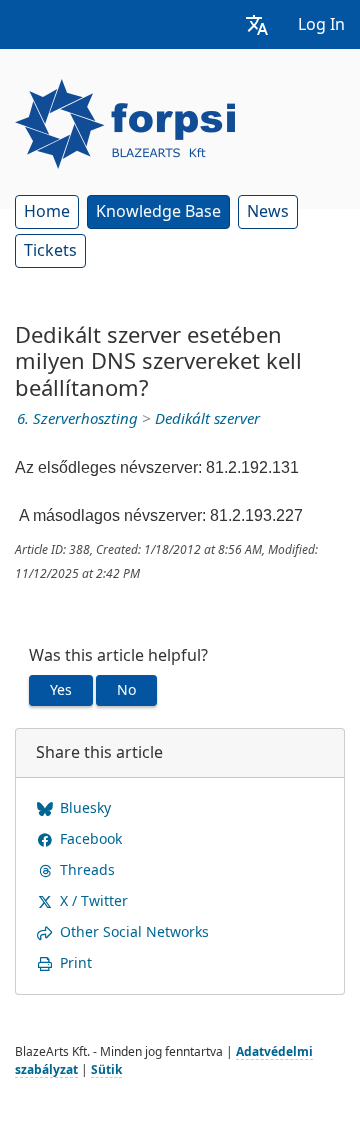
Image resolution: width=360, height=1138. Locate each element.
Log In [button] (321, 24)
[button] (257, 24)
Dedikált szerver (207, 419)
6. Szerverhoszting (77, 419)
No (126, 690)
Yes (61, 690)
